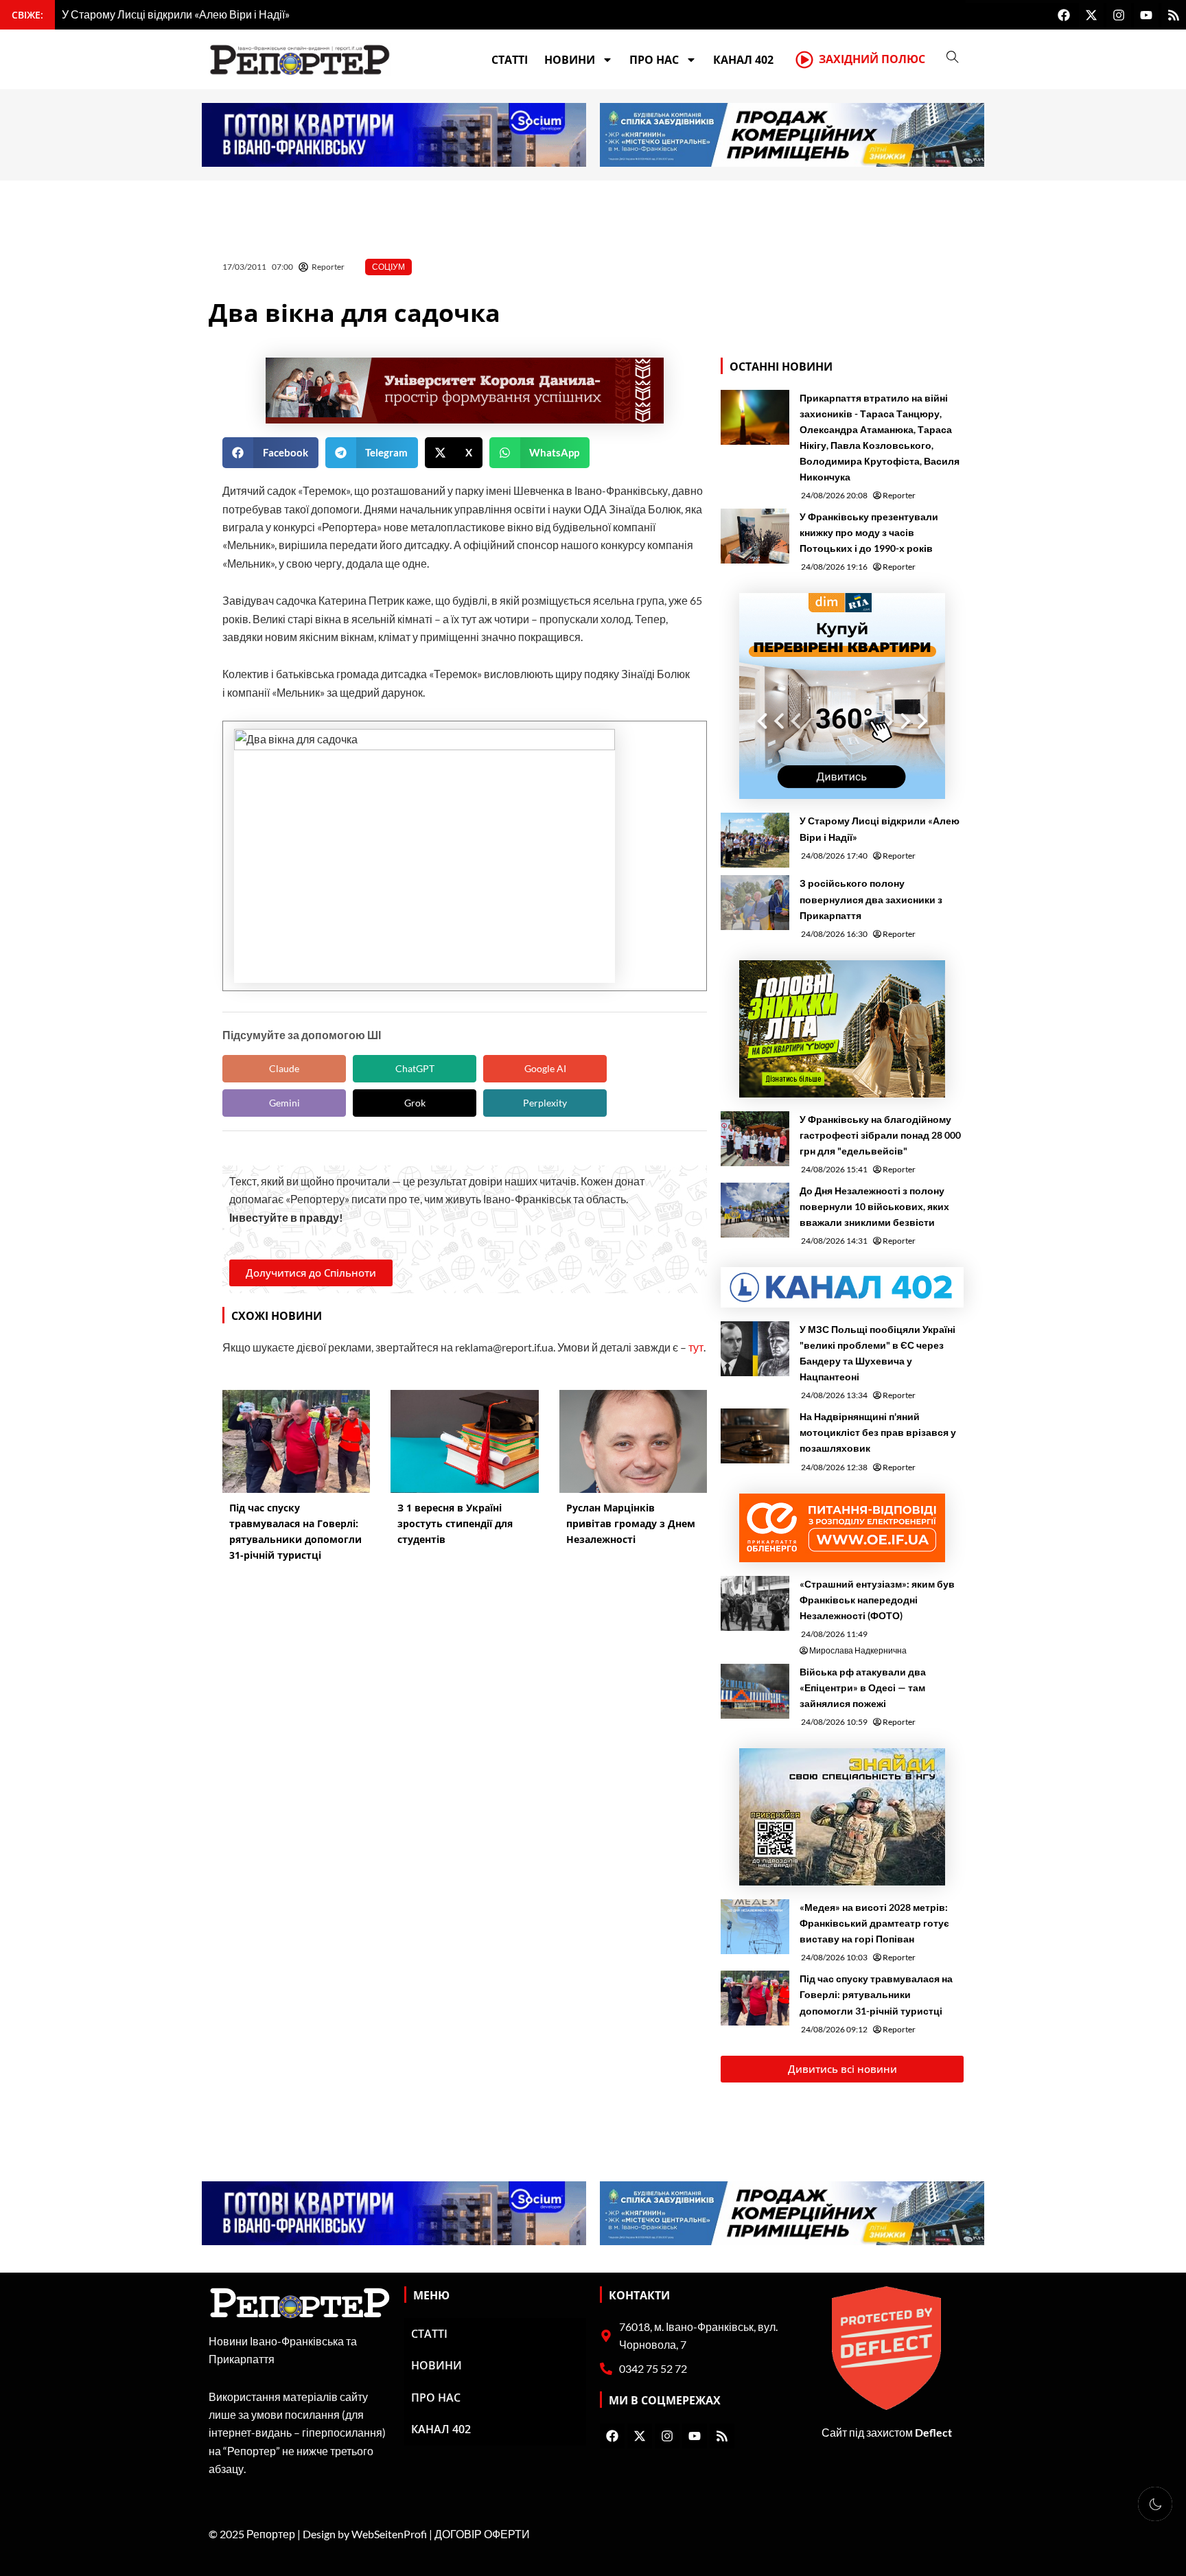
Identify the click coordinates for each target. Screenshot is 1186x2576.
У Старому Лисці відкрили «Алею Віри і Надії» (880, 828)
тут (696, 1347)
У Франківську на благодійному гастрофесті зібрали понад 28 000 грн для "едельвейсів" (880, 1135)
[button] (270, 453)
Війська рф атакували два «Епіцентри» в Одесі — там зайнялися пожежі (863, 1687)
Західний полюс (872, 59)
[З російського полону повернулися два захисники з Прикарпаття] (755, 903)
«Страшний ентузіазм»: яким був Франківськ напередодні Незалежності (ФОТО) (877, 1600)
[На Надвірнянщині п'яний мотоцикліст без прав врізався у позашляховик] (755, 1436)
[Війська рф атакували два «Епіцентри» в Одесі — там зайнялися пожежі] (755, 1691)
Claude (284, 1068)
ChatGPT (415, 1068)
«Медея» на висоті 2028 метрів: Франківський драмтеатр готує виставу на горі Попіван (874, 1923)
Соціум (388, 267)
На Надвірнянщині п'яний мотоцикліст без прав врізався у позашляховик (878, 1432)
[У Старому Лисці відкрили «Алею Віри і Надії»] (755, 840)
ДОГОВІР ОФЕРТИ (482, 2534)
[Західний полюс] (804, 60)
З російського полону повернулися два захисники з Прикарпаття (871, 899)
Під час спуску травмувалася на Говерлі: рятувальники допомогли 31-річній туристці (876, 1994)
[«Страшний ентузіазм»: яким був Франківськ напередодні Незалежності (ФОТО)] (755, 1603)
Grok (415, 1103)
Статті (510, 60)
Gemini (284, 1103)
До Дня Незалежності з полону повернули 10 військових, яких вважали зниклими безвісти (874, 1206)
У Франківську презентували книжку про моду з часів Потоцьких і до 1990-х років (869, 532)
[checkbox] (1155, 2504)
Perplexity (545, 1103)
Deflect (933, 2432)
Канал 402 (743, 60)
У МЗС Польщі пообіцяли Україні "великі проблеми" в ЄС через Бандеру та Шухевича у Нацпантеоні (877, 1353)
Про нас (654, 60)
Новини (570, 60)
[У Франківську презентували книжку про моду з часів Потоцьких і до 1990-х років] (755, 536)
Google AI (545, 1068)
